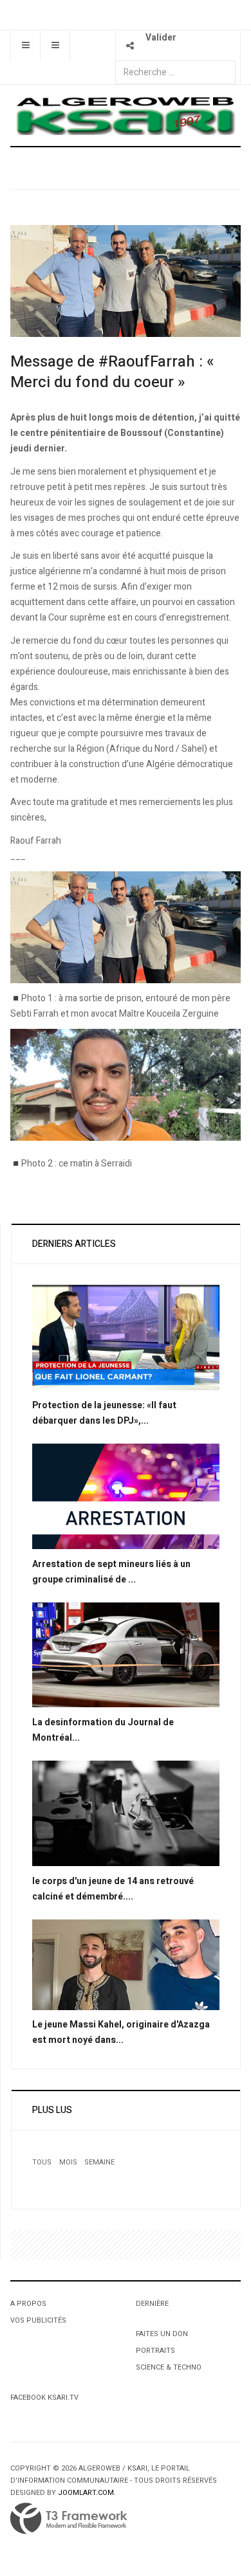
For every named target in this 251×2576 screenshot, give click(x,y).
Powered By (69, 2519)
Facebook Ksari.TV (44, 2398)
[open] (25, 45)
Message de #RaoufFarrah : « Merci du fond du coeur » (112, 372)
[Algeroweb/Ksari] (126, 115)
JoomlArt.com (86, 2493)
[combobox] (175, 72)
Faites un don (162, 2334)
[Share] (130, 45)
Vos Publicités (38, 2320)
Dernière (152, 2304)
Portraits (155, 2351)
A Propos (28, 2304)
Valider (161, 38)
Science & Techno (169, 2367)
